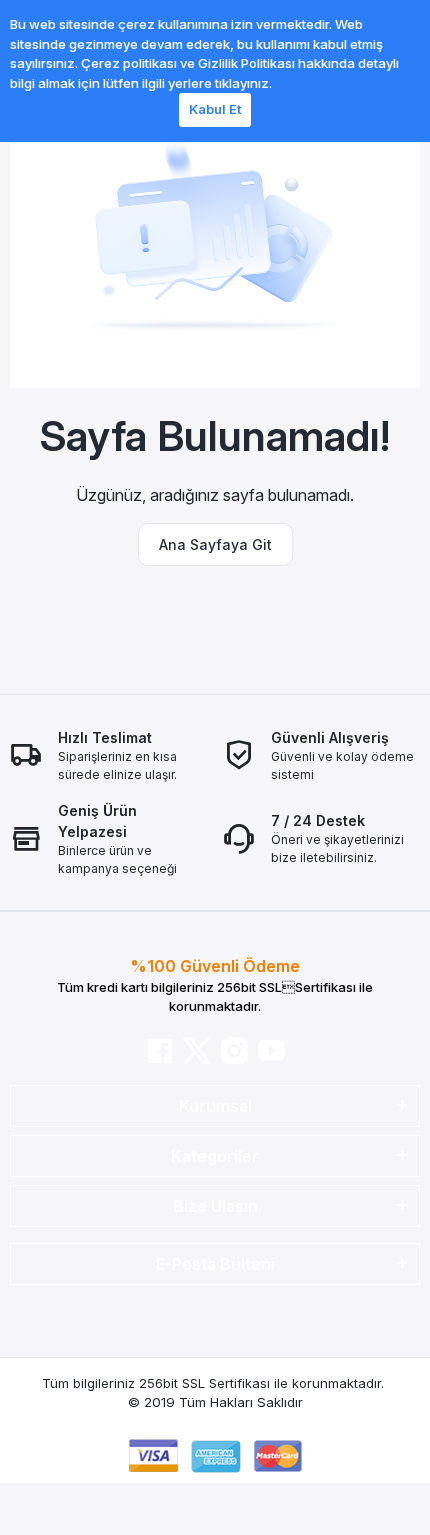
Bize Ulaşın (215, 1206)
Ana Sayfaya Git (215, 544)
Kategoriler (215, 1156)
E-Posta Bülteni (215, 1264)
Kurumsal (215, 1106)
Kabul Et (215, 109)
